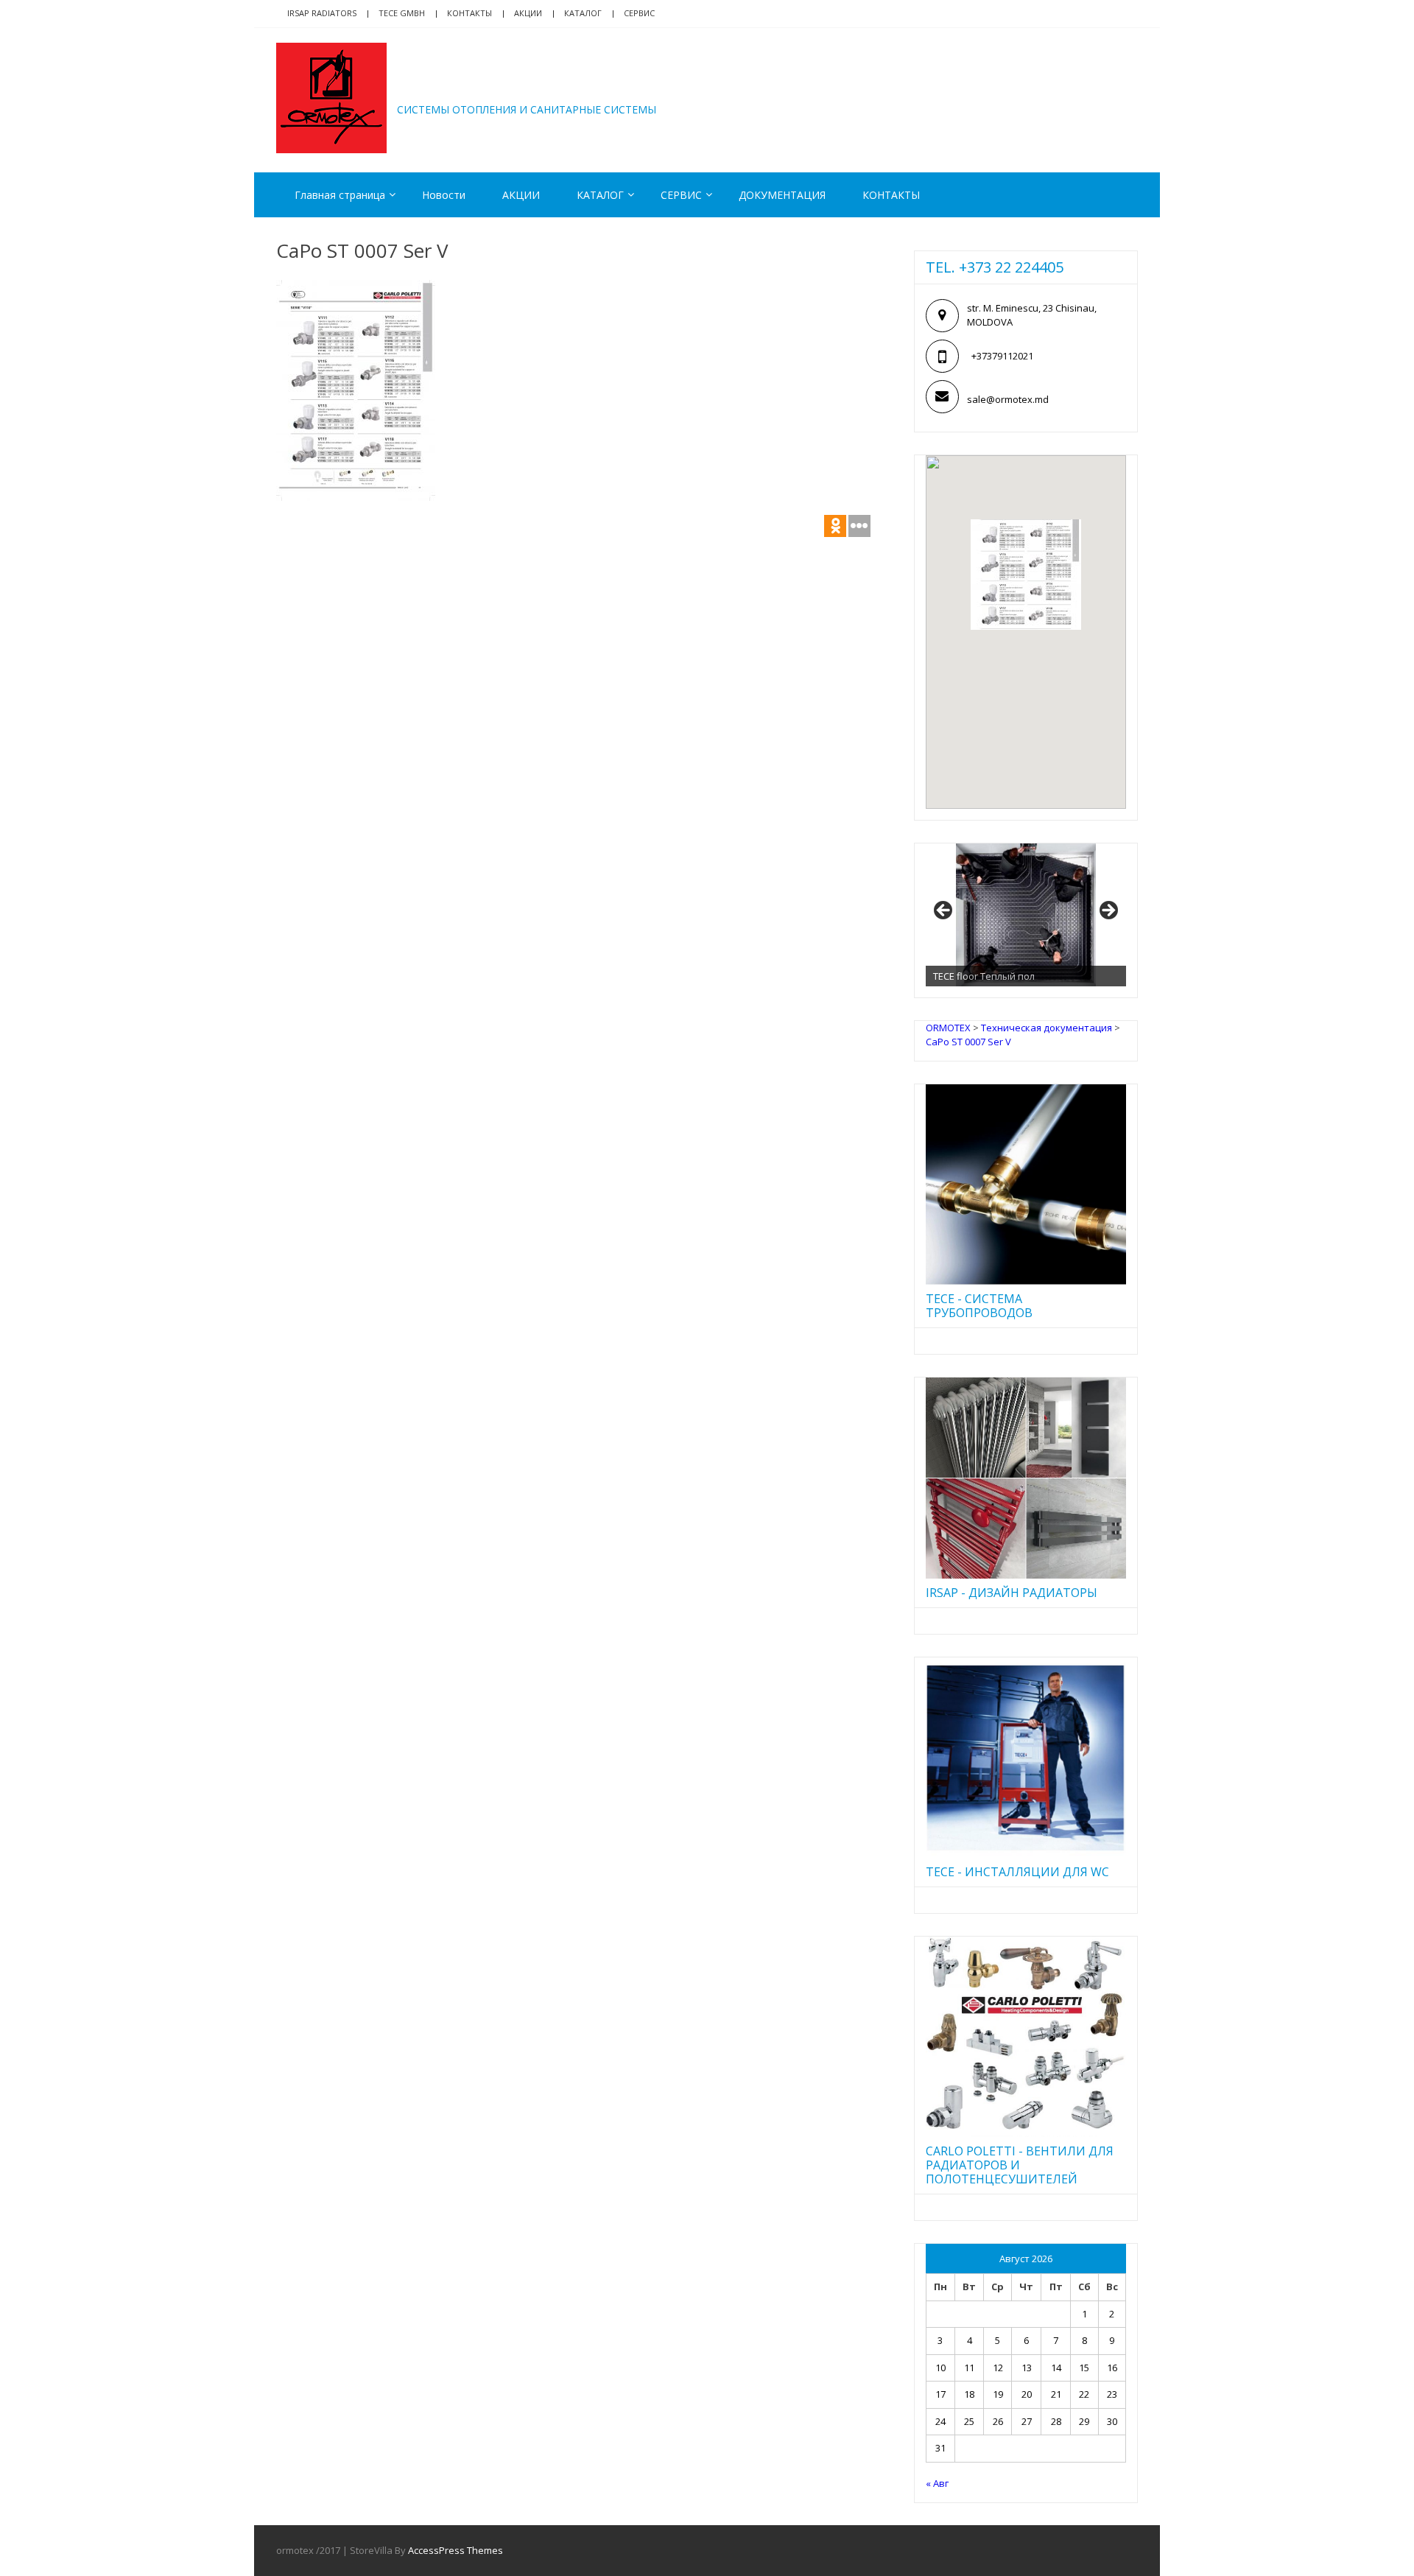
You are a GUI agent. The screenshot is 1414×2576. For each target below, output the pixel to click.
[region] (1026, 915)
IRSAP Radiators (322, 13)
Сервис (639, 13)
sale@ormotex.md (1008, 399)
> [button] (1108, 911)
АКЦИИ (528, 13)
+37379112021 (1002, 356)
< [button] (944, 911)
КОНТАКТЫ (891, 195)
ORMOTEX (461, 87)
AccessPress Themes (455, 2550)
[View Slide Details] (1026, 915)
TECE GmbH (402, 13)
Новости (444, 195)
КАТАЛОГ (583, 13)
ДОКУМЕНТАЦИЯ (782, 195)
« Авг (937, 2483)
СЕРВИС (681, 195)
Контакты (469, 13)
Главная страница (340, 195)
